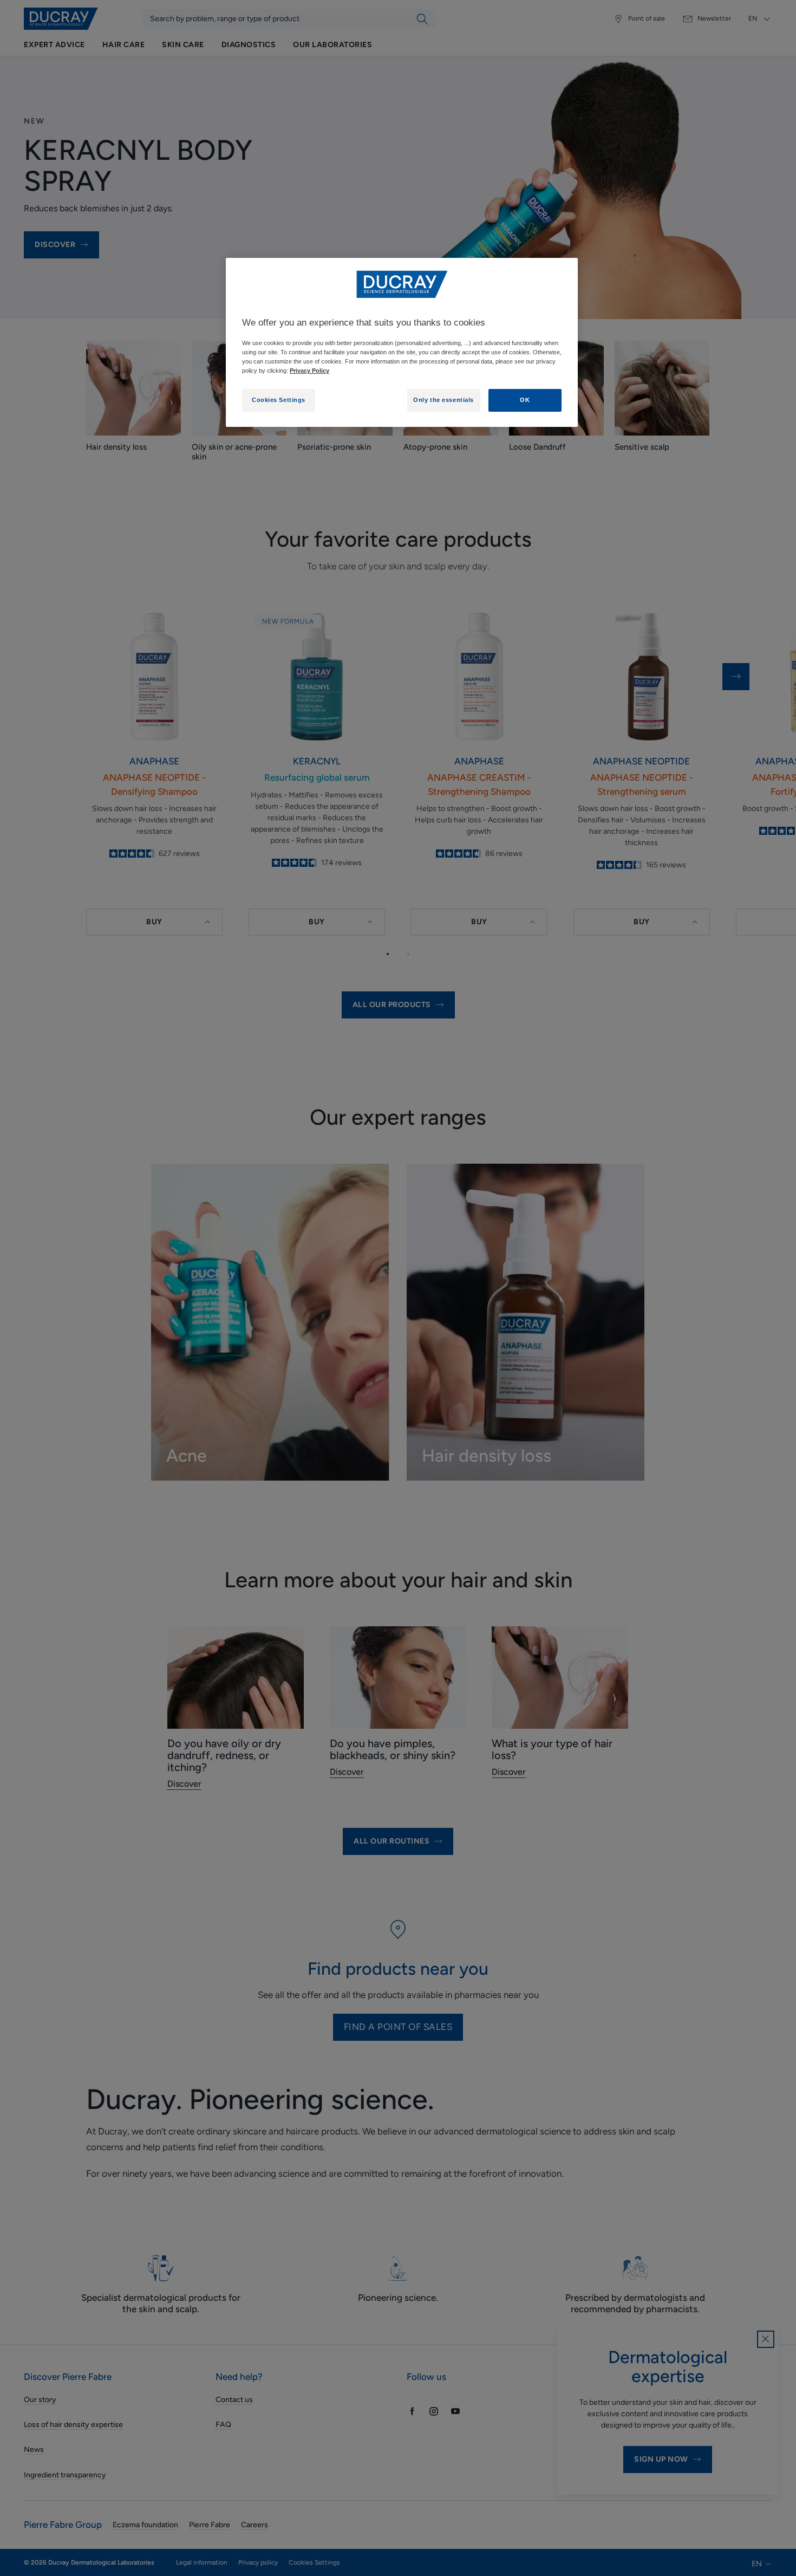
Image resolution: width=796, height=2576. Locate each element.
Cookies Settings (279, 400)
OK (525, 400)
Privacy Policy (309, 371)
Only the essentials (443, 400)
